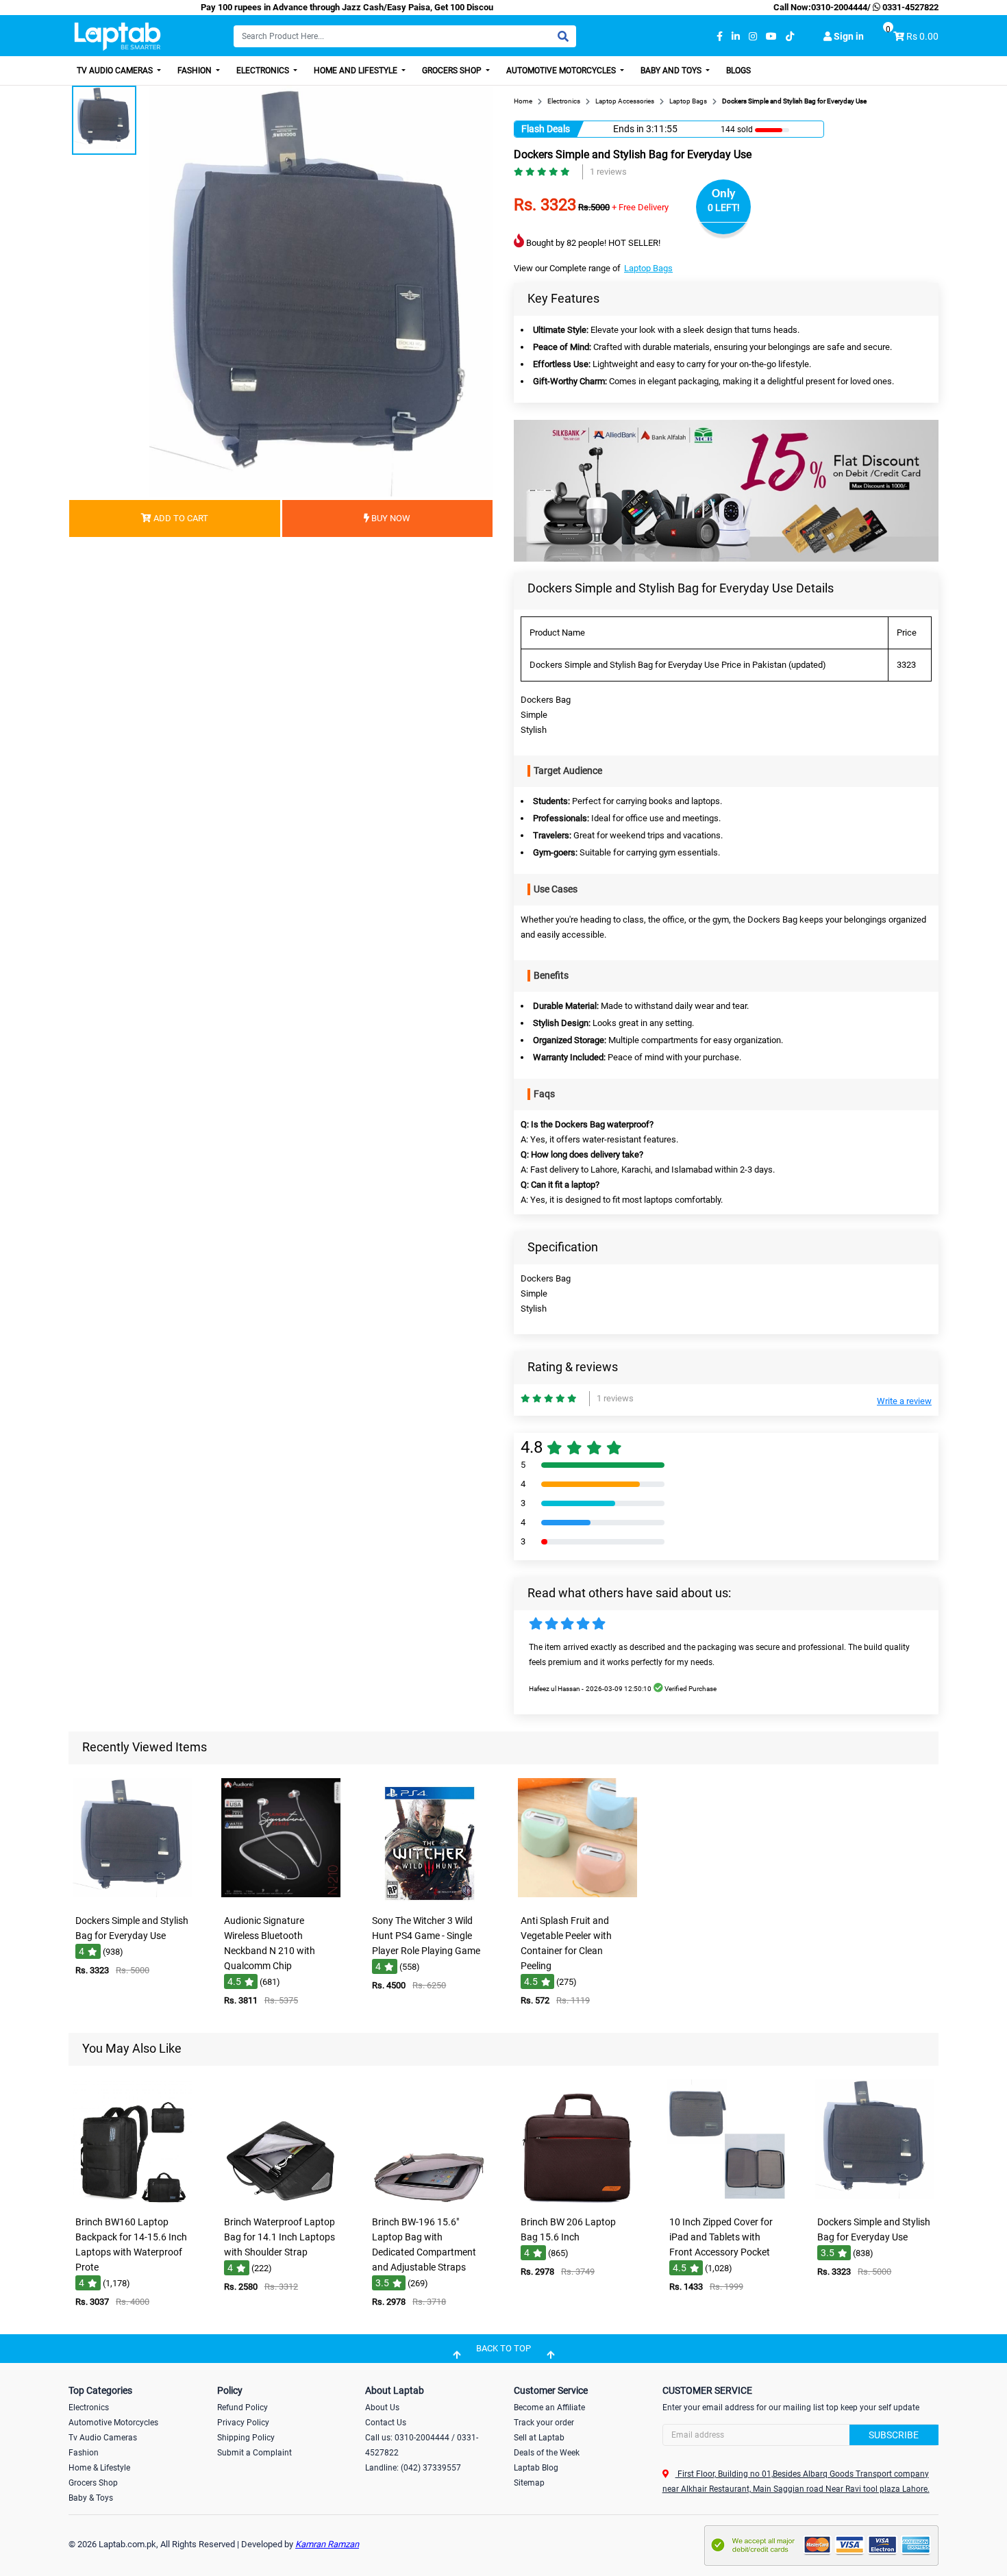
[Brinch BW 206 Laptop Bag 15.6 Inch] (577, 2200)
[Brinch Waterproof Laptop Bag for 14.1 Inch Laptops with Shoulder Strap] (281, 2200)
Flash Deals (546, 129)
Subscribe (894, 2435)
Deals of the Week (547, 2453)
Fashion (196, 71)
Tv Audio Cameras (103, 2438)
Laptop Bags (648, 268)
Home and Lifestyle (357, 71)
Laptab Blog (536, 2468)
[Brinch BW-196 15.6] (430, 2200)
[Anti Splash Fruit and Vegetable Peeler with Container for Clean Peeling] (577, 1898)
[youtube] (771, 37)
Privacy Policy (243, 2423)
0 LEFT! (724, 208)
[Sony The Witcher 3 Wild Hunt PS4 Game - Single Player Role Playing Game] (430, 1898)
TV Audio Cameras (116, 71)
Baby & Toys (91, 2498)
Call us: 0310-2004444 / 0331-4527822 (422, 2445)
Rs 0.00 (922, 36)
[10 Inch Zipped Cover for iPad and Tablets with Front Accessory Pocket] (726, 2200)
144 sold (737, 129)
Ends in (629, 129)
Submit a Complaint (254, 2453)
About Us (382, 2408)
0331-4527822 (909, 7)
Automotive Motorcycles (562, 71)
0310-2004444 (839, 7)
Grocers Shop (453, 71)
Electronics (264, 71)
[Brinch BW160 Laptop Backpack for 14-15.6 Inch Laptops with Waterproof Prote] (132, 2200)
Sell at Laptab (539, 2438)
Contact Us (386, 2423)
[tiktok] (790, 37)
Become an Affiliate (549, 2408)
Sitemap (529, 2483)
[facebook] (720, 37)
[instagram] (753, 37)
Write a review (904, 1401)
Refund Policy (243, 2408)
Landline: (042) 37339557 (413, 2468)
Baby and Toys (672, 71)
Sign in (848, 36)
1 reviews (608, 172)
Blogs (738, 71)
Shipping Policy (246, 2438)
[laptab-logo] (117, 37)
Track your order (544, 2423)
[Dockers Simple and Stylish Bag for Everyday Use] (132, 1898)
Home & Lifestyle (99, 2468)
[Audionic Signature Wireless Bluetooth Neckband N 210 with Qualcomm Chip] (281, 1898)
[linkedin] (736, 37)
